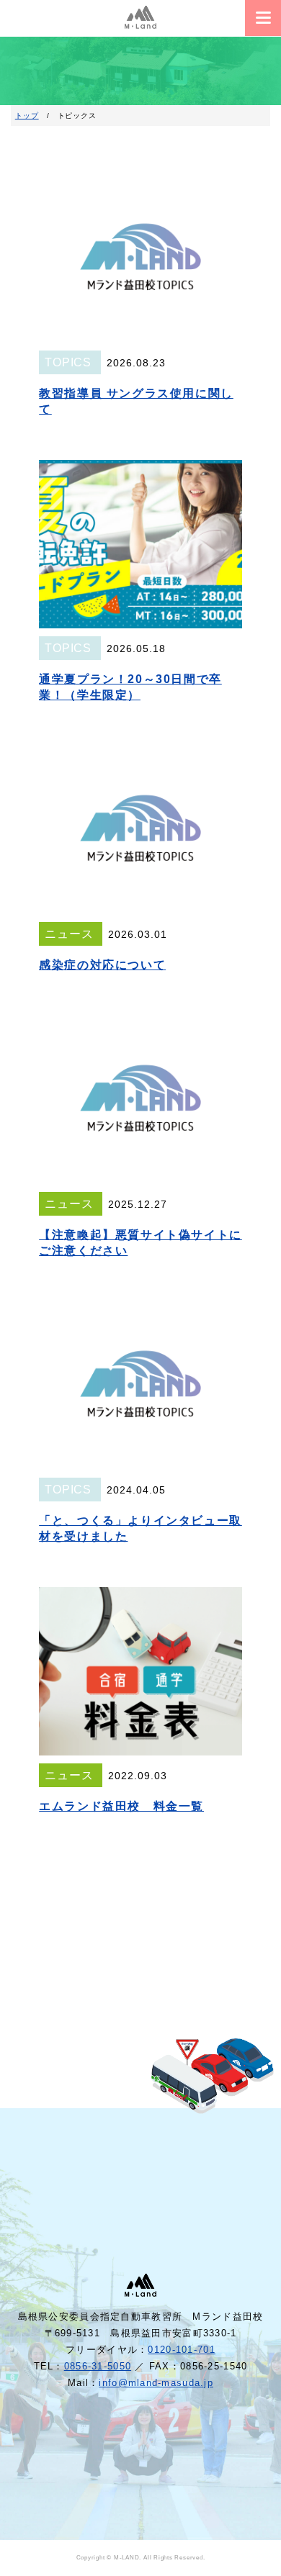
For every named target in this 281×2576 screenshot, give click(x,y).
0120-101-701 (181, 2350)
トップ (27, 116)
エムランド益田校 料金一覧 (121, 1806)
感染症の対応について (102, 965)
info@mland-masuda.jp (156, 2383)
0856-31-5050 (98, 2366)
